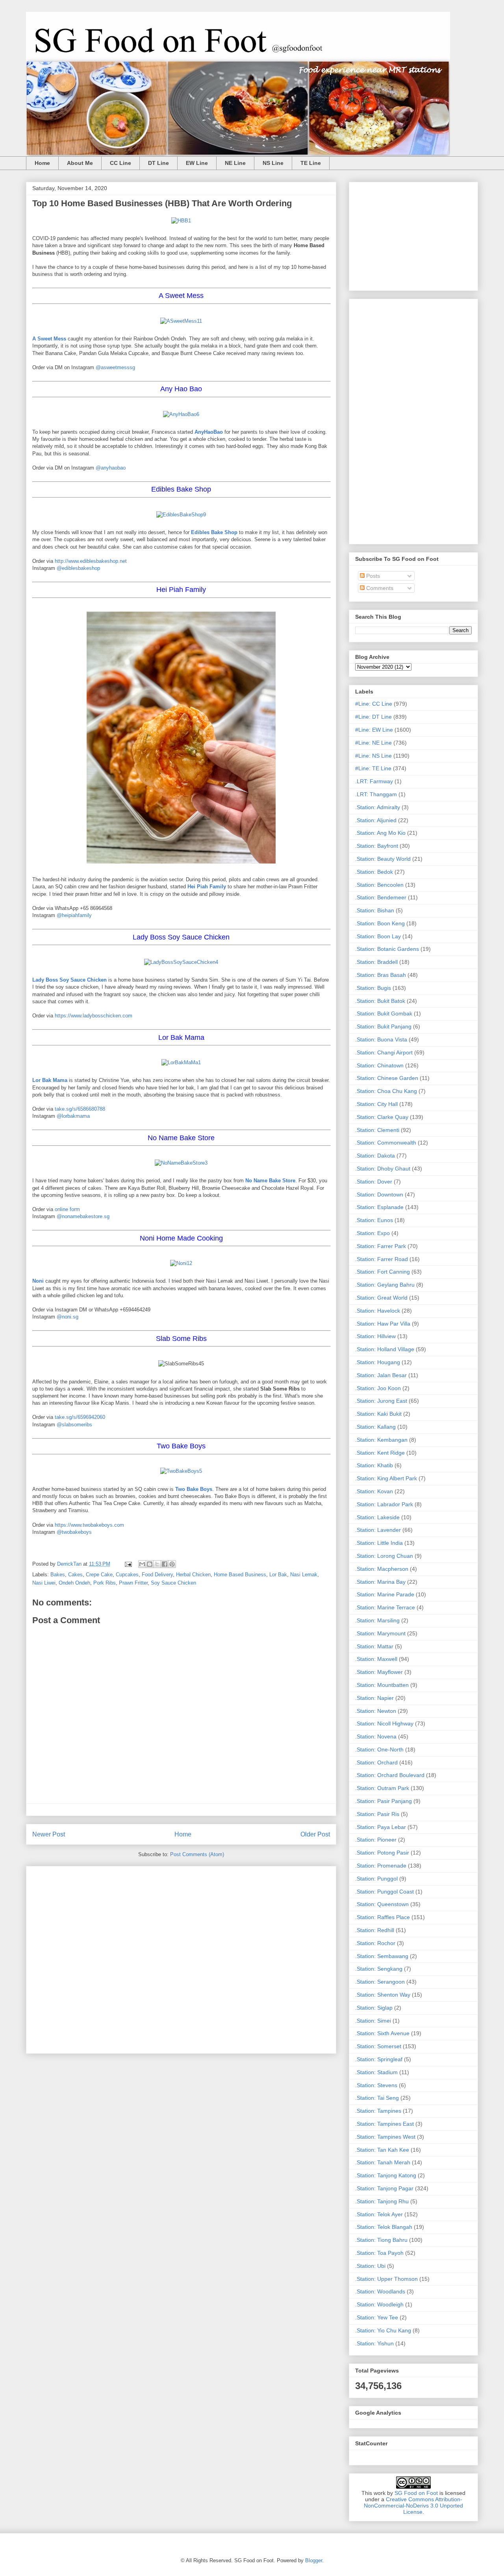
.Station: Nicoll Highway (384, 1723)
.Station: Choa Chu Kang (386, 1091)
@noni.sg (68, 1317)
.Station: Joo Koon (378, 1388)
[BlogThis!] (150, 1564)
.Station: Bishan (375, 910)
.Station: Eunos (374, 1220)
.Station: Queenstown (382, 1904)
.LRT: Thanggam (376, 794)
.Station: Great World (381, 1298)
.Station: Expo (372, 1233)
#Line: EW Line (374, 730)
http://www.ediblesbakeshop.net (91, 561)
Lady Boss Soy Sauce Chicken (69, 980)
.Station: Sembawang (382, 1956)
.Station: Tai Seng (377, 2098)
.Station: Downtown (379, 1195)
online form (67, 1209)
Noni (38, 1281)
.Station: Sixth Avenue (382, 2033)
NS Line (273, 163)
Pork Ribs (105, 1583)
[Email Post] (128, 1564)
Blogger (314, 2560)
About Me (80, 163)
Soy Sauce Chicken (173, 1583)
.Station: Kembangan (381, 1440)
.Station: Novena (376, 1736)
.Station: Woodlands (380, 2291)
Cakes (75, 1575)
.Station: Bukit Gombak (384, 1013)
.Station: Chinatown (379, 1065)
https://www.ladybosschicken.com (94, 1016)
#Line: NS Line (373, 756)
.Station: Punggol (376, 1879)
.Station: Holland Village (385, 1349)
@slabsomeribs (74, 1425)
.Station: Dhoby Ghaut (383, 1169)
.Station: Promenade (381, 1866)
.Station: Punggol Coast (384, 1892)
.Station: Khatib (374, 1465)
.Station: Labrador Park (384, 1504)
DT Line (158, 163)
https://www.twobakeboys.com (89, 1525)
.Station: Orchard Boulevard (390, 1775)
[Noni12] (181, 1263)
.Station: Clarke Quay (382, 1117)
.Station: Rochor (375, 1943)
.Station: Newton (376, 1711)
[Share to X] (157, 1564)
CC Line (120, 163)
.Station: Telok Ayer (379, 2214)
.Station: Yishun (374, 2343)
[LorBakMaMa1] (181, 1062)
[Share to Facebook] (165, 1564)
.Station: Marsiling (377, 1620)
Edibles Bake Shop (214, 532)
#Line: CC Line (374, 704)
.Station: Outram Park (382, 1788)
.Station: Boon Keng (380, 923)
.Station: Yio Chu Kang (383, 2330)
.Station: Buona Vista (381, 1039)
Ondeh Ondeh (74, 1583)
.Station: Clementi (377, 1130)
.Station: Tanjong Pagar (384, 2188)
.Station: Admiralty (378, 807)
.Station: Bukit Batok (380, 1001)
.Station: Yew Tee (377, 2317)
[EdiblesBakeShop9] (181, 515)
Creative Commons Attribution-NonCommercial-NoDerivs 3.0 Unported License (413, 2506)
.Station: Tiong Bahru (381, 2240)
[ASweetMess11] (181, 321)
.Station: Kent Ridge (380, 1453)
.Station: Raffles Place (383, 1917)
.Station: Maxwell (376, 1659)
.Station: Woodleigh (379, 2304)
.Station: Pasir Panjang (384, 1801)
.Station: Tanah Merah (383, 2162)
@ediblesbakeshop (78, 568)
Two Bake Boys (194, 1489)
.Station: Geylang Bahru (385, 1285)
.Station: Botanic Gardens (387, 949)
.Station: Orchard (376, 1762)
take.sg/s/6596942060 (80, 1417)
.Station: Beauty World (383, 859)
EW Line (197, 163)
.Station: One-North (379, 1749)
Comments (379, 588)
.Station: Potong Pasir (382, 1853)
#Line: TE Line (373, 768)
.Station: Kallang (375, 1427)
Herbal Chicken (193, 1575)
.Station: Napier (374, 1698)
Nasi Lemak (304, 1575)
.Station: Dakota (375, 1156)
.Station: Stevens (376, 2085)
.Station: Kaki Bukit (378, 1414)
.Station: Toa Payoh (379, 2253)
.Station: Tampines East (384, 2124)
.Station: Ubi (370, 2266)
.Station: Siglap (374, 2008)
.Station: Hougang (378, 1362)
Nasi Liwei (44, 1583)
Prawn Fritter (133, 1583)
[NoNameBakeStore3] (181, 1163)
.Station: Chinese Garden (387, 1078)
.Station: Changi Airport (384, 1052)
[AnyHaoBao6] (181, 414)
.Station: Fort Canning (383, 1272)
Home (42, 163)
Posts (372, 576)
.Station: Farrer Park (381, 1246)
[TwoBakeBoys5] (181, 1471)
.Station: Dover (374, 1182)
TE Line (311, 163)
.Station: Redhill (375, 1930)
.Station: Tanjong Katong (386, 2175)
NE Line (235, 163)
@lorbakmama (73, 1116)
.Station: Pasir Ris (377, 1814)
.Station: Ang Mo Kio (380, 833)
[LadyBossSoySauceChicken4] (181, 962)
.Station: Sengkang (379, 1969)
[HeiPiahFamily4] (181, 865)
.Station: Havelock (378, 1311)
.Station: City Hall (376, 1104)
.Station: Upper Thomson (386, 2279)
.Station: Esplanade (379, 1207)
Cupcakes (127, 1575)
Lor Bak (278, 1575)
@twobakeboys (74, 1532)
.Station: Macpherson (382, 1569)
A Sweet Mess (49, 339)
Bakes (58, 1575)
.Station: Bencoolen (379, 885)
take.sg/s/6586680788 (80, 1109)
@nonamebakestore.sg (83, 1216)
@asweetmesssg (115, 367)
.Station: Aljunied (376, 820)
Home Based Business (240, 1575)
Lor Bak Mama (50, 1080)
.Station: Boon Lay (378, 936)
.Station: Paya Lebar (381, 1827)
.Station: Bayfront (377, 846)
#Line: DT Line (373, 717)
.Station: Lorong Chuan (384, 1556)
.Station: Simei (373, 2021)
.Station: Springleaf (379, 2059)
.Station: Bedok (374, 872)
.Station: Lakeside (377, 1517)
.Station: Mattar (374, 1646)
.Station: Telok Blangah (384, 2227)
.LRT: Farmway (374, 781)
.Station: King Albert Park (386, 1478)
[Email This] (142, 1564)
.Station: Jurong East (381, 1401)
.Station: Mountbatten (382, 1685)
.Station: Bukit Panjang (383, 1026)
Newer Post (49, 1834)
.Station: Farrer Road (382, 1259)
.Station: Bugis (373, 988)
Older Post (315, 1834)
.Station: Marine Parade (385, 1594)
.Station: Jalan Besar (381, 1375)
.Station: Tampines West (385, 2137)
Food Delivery (157, 1575)
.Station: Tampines (378, 2111)
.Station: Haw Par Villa (383, 1324)
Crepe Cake (99, 1575)
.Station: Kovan (374, 1491)
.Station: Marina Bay (380, 1582)
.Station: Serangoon (380, 1982)
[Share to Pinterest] (172, 1564)
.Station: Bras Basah (381, 975)
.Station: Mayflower (379, 1672)
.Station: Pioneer (376, 1840)
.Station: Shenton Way (383, 1995)
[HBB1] (181, 221)
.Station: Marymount (380, 1633)
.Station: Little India (379, 1543)
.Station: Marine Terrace (385, 1607)
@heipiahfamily (74, 915)
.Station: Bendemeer (381, 897)
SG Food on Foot (416, 2493)
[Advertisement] (181, 1958)
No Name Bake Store (270, 1181)
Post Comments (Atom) (197, 1854)
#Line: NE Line (373, 743)
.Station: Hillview (375, 1336)
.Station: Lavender (378, 1530)
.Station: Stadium (376, 2072)
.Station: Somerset (378, 2046)
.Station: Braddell (376, 962)
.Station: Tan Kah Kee (382, 2150)
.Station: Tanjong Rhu (382, 2201)
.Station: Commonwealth (386, 1143)
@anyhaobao (111, 468)
